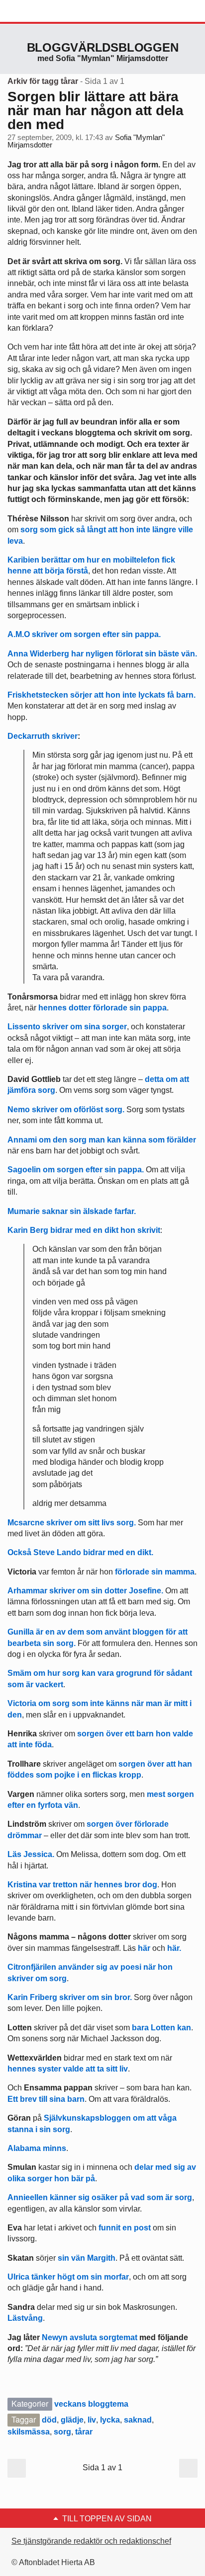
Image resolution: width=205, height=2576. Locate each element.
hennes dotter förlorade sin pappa (102, 1008)
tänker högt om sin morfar (68, 2277)
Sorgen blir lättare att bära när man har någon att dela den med (96, 110)
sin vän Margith (87, 2258)
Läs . (31, 1854)
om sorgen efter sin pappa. (76, 1170)
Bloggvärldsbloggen (103, 47)
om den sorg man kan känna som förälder (102, 1140)
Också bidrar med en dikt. (80, 1552)
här (144, 1948)
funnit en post (124, 2228)
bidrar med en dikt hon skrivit (84, 1230)
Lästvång (25, 2318)
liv (92, 2420)
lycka (110, 2420)
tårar (84, 2432)
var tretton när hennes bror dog (82, 1885)
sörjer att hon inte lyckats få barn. (102, 695)
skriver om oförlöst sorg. (66, 1109)
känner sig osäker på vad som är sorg (100, 2197)
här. (174, 1948)
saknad (138, 2420)
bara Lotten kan (161, 2028)
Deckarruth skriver (43, 736)
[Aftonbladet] (45, 11)
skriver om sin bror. (70, 1997)
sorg (62, 2432)
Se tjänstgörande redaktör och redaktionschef (91, 2541)
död (49, 2420)
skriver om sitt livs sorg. (72, 1523)
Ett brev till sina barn (46, 2099)
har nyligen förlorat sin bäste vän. (102, 654)
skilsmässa (29, 2432)
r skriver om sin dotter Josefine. (85, 1591)
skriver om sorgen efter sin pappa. (84, 634)
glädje (72, 2420)
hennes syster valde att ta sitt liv (68, 2069)
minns (37, 2148)
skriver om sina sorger (67, 1027)
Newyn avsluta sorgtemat (90, 2337)
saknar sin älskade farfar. (72, 1211)
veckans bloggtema (91, 2404)
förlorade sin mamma (155, 1572)
